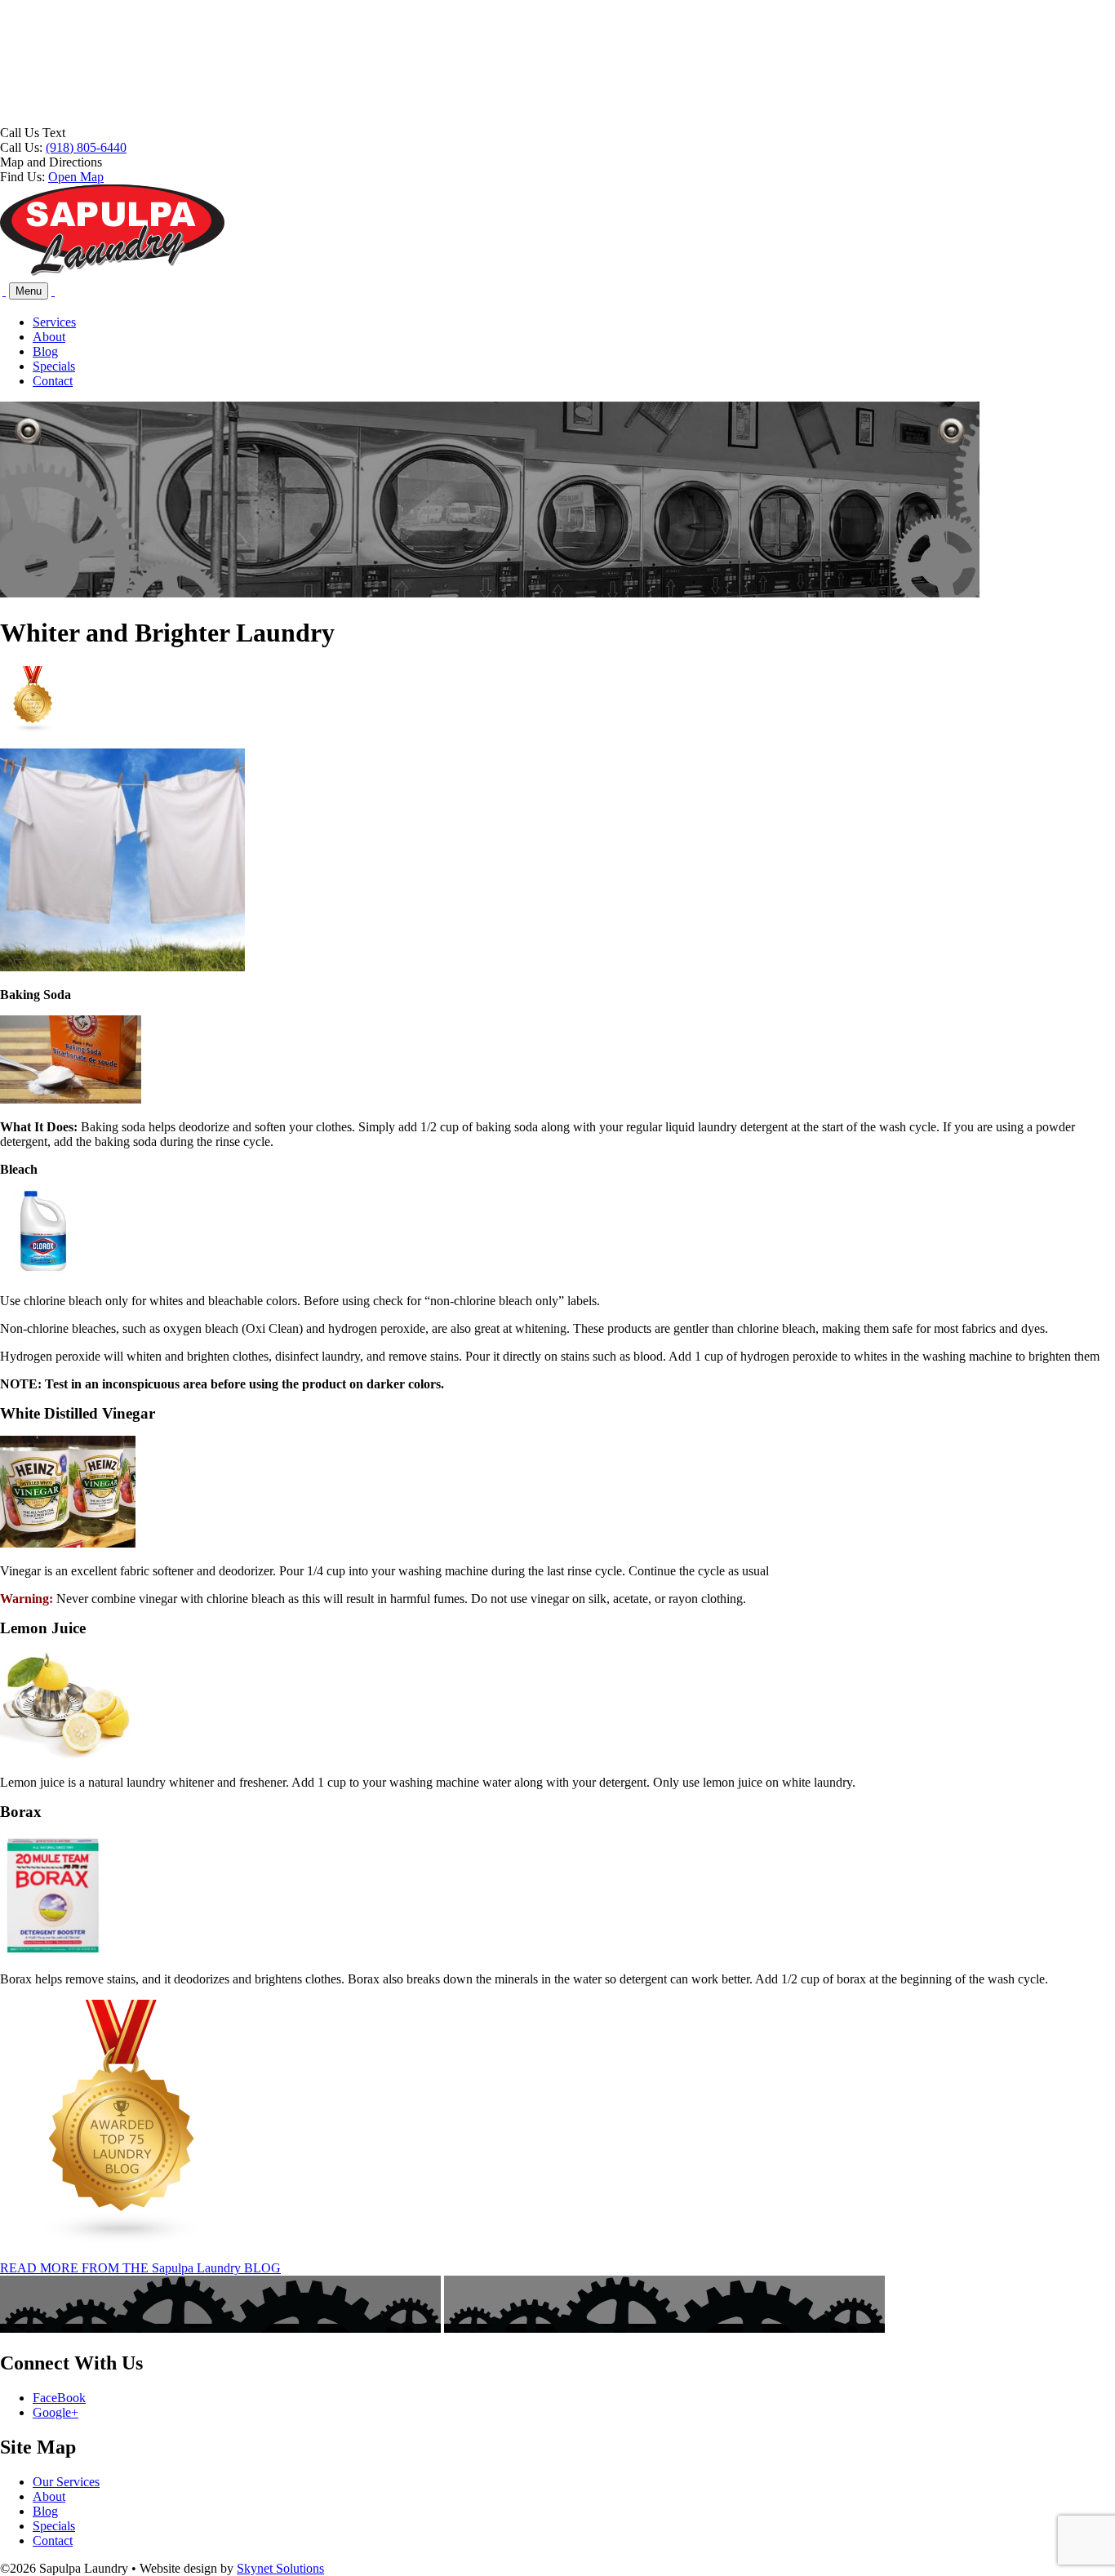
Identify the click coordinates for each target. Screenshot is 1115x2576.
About (49, 337)
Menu (29, 291)
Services (54, 322)
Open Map (76, 177)
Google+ (56, 2412)
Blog (45, 351)
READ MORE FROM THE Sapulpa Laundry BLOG (140, 2268)
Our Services (66, 2482)
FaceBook (59, 2398)
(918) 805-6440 (86, 147)
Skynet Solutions (280, 2568)
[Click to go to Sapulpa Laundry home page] (112, 272)
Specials (54, 366)
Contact (53, 381)
